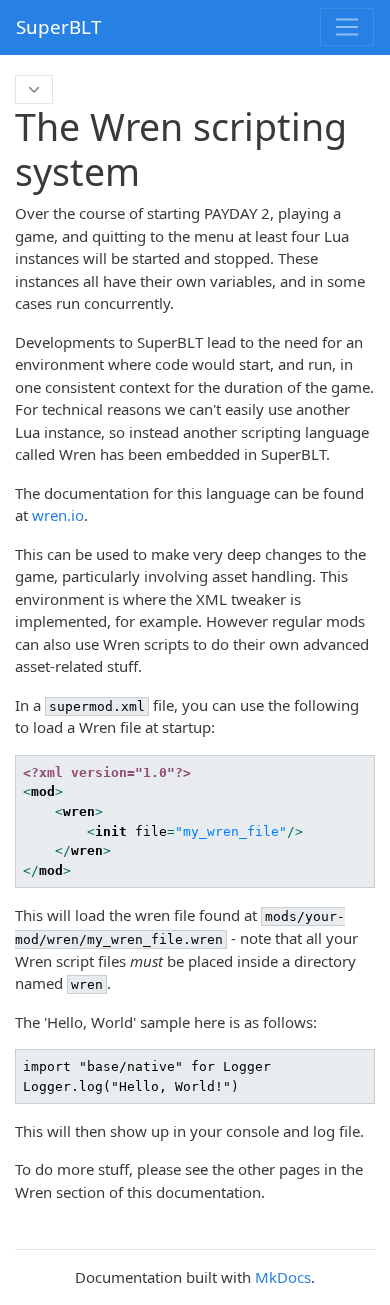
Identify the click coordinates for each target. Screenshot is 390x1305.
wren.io (58, 515)
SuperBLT (58, 26)
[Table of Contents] (34, 90)
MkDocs (283, 1277)
